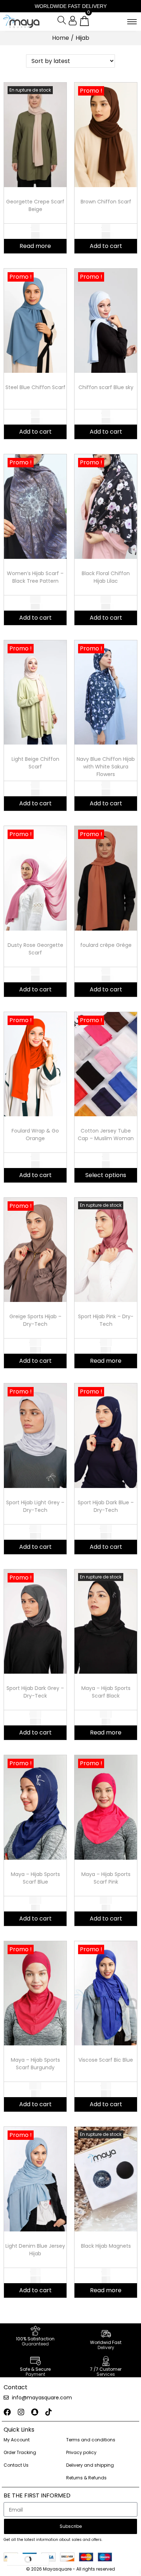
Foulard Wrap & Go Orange (35, 1135)
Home (61, 38)
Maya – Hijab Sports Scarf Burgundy (35, 2064)
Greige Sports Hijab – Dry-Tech (35, 1320)
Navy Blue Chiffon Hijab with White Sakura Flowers (106, 767)
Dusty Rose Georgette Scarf (35, 949)
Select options (106, 1175)
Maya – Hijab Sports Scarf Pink (106, 1878)
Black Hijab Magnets (106, 2246)
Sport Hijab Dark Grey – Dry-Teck (35, 1692)
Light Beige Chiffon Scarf (35, 763)
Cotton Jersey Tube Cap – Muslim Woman (106, 1135)
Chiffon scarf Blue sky (106, 387)
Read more (35, 246)
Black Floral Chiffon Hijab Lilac (106, 577)
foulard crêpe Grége (106, 945)
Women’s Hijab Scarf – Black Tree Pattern (35, 577)
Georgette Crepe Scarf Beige (35, 205)
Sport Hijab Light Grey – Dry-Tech (35, 1506)
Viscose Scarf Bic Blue (106, 2060)
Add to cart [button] (106, 246)
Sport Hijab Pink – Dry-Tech (106, 1320)
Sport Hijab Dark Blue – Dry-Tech (106, 1506)
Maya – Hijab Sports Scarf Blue (35, 1878)
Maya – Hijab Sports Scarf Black (106, 1692)
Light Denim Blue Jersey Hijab (35, 2250)
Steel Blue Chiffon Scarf (35, 387)
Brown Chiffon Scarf (106, 202)
